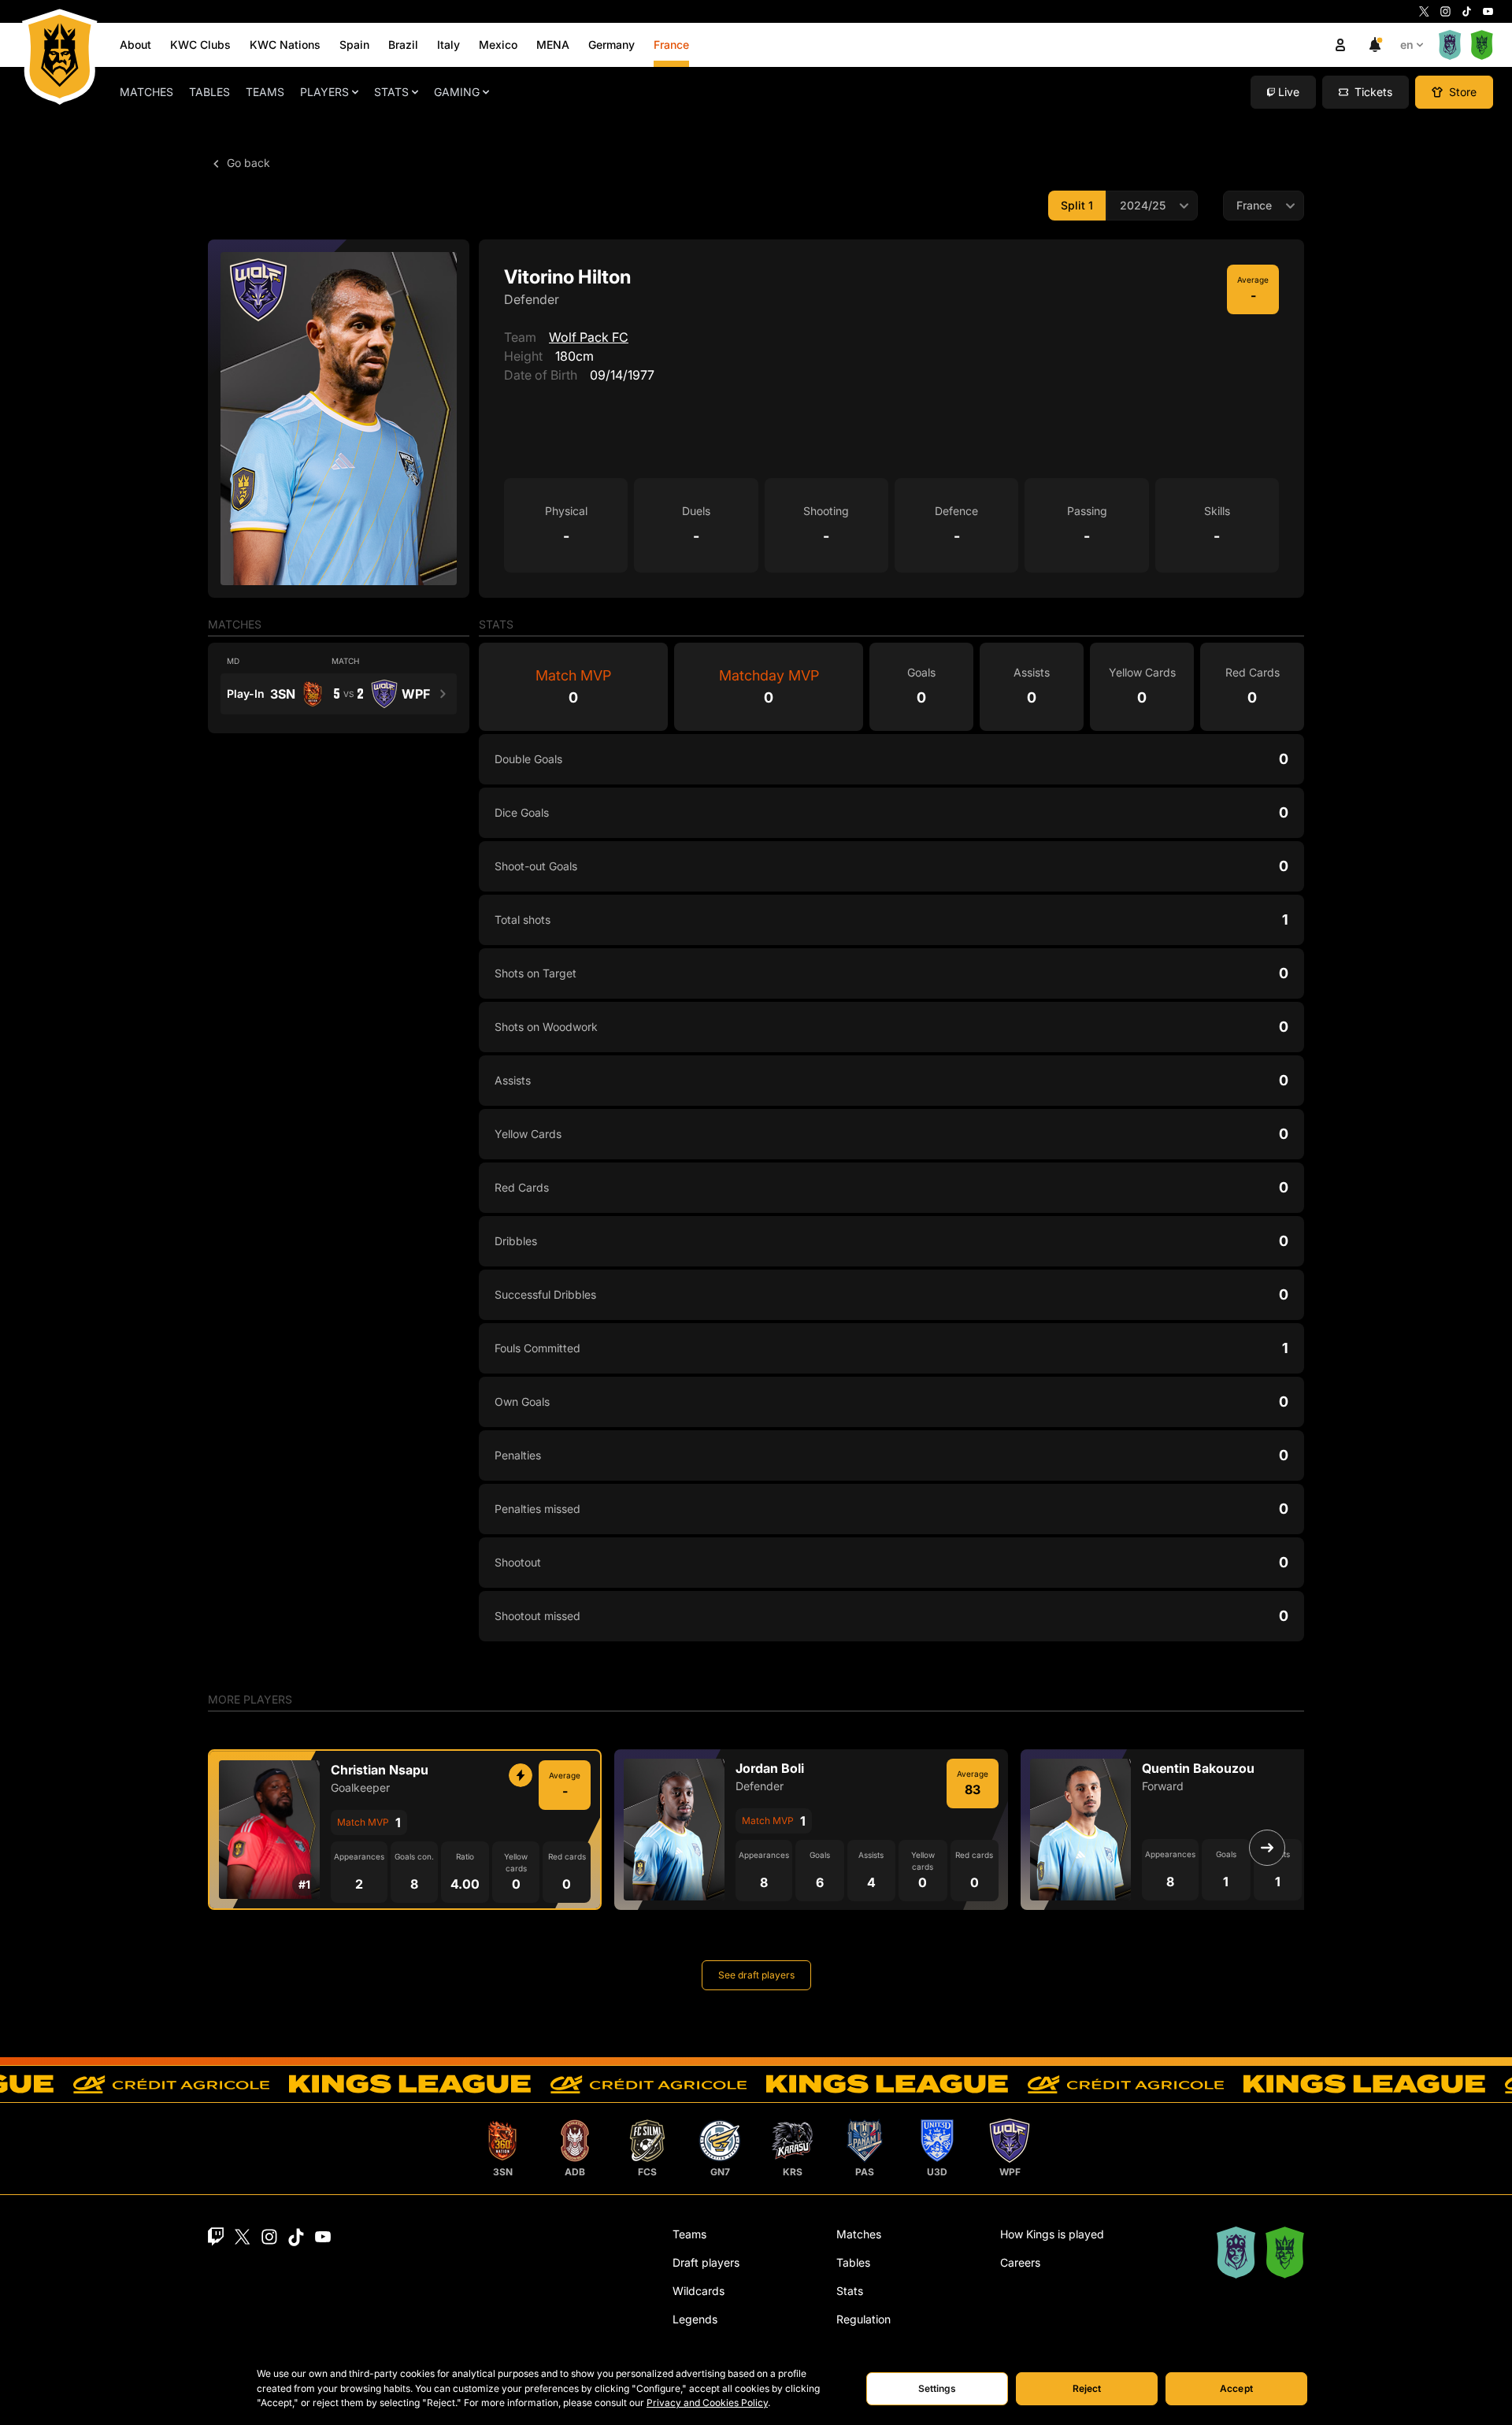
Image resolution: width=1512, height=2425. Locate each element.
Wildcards (699, 2291)
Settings (938, 2388)
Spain (354, 44)
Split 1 (1077, 205)
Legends (695, 2319)
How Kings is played (1052, 2234)
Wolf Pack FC (589, 337)
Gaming (457, 92)
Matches (146, 92)
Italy (448, 44)
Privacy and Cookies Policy (707, 2403)
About (135, 44)
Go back (247, 163)
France (671, 44)
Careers (1020, 2262)
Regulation (863, 2319)
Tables (209, 92)
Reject (1087, 2388)
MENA (553, 44)
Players (324, 92)
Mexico (498, 44)
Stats (391, 92)
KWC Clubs (200, 44)
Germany (611, 44)
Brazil (403, 44)
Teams (265, 92)
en (1407, 44)
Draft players (706, 2262)
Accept (1236, 2388)
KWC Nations (285, 44)
